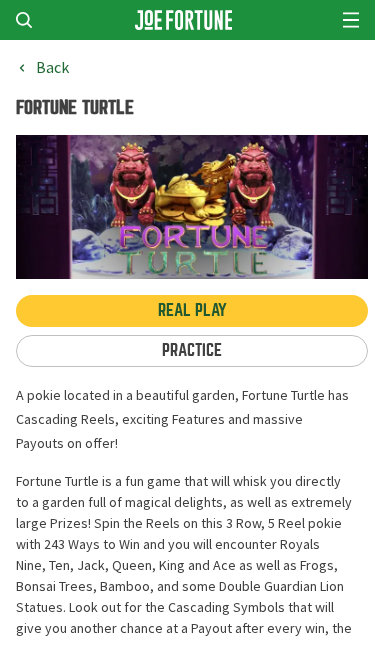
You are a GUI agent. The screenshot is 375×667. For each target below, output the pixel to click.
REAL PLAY (192, 310)
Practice (192, 350)
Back (52, 68)
